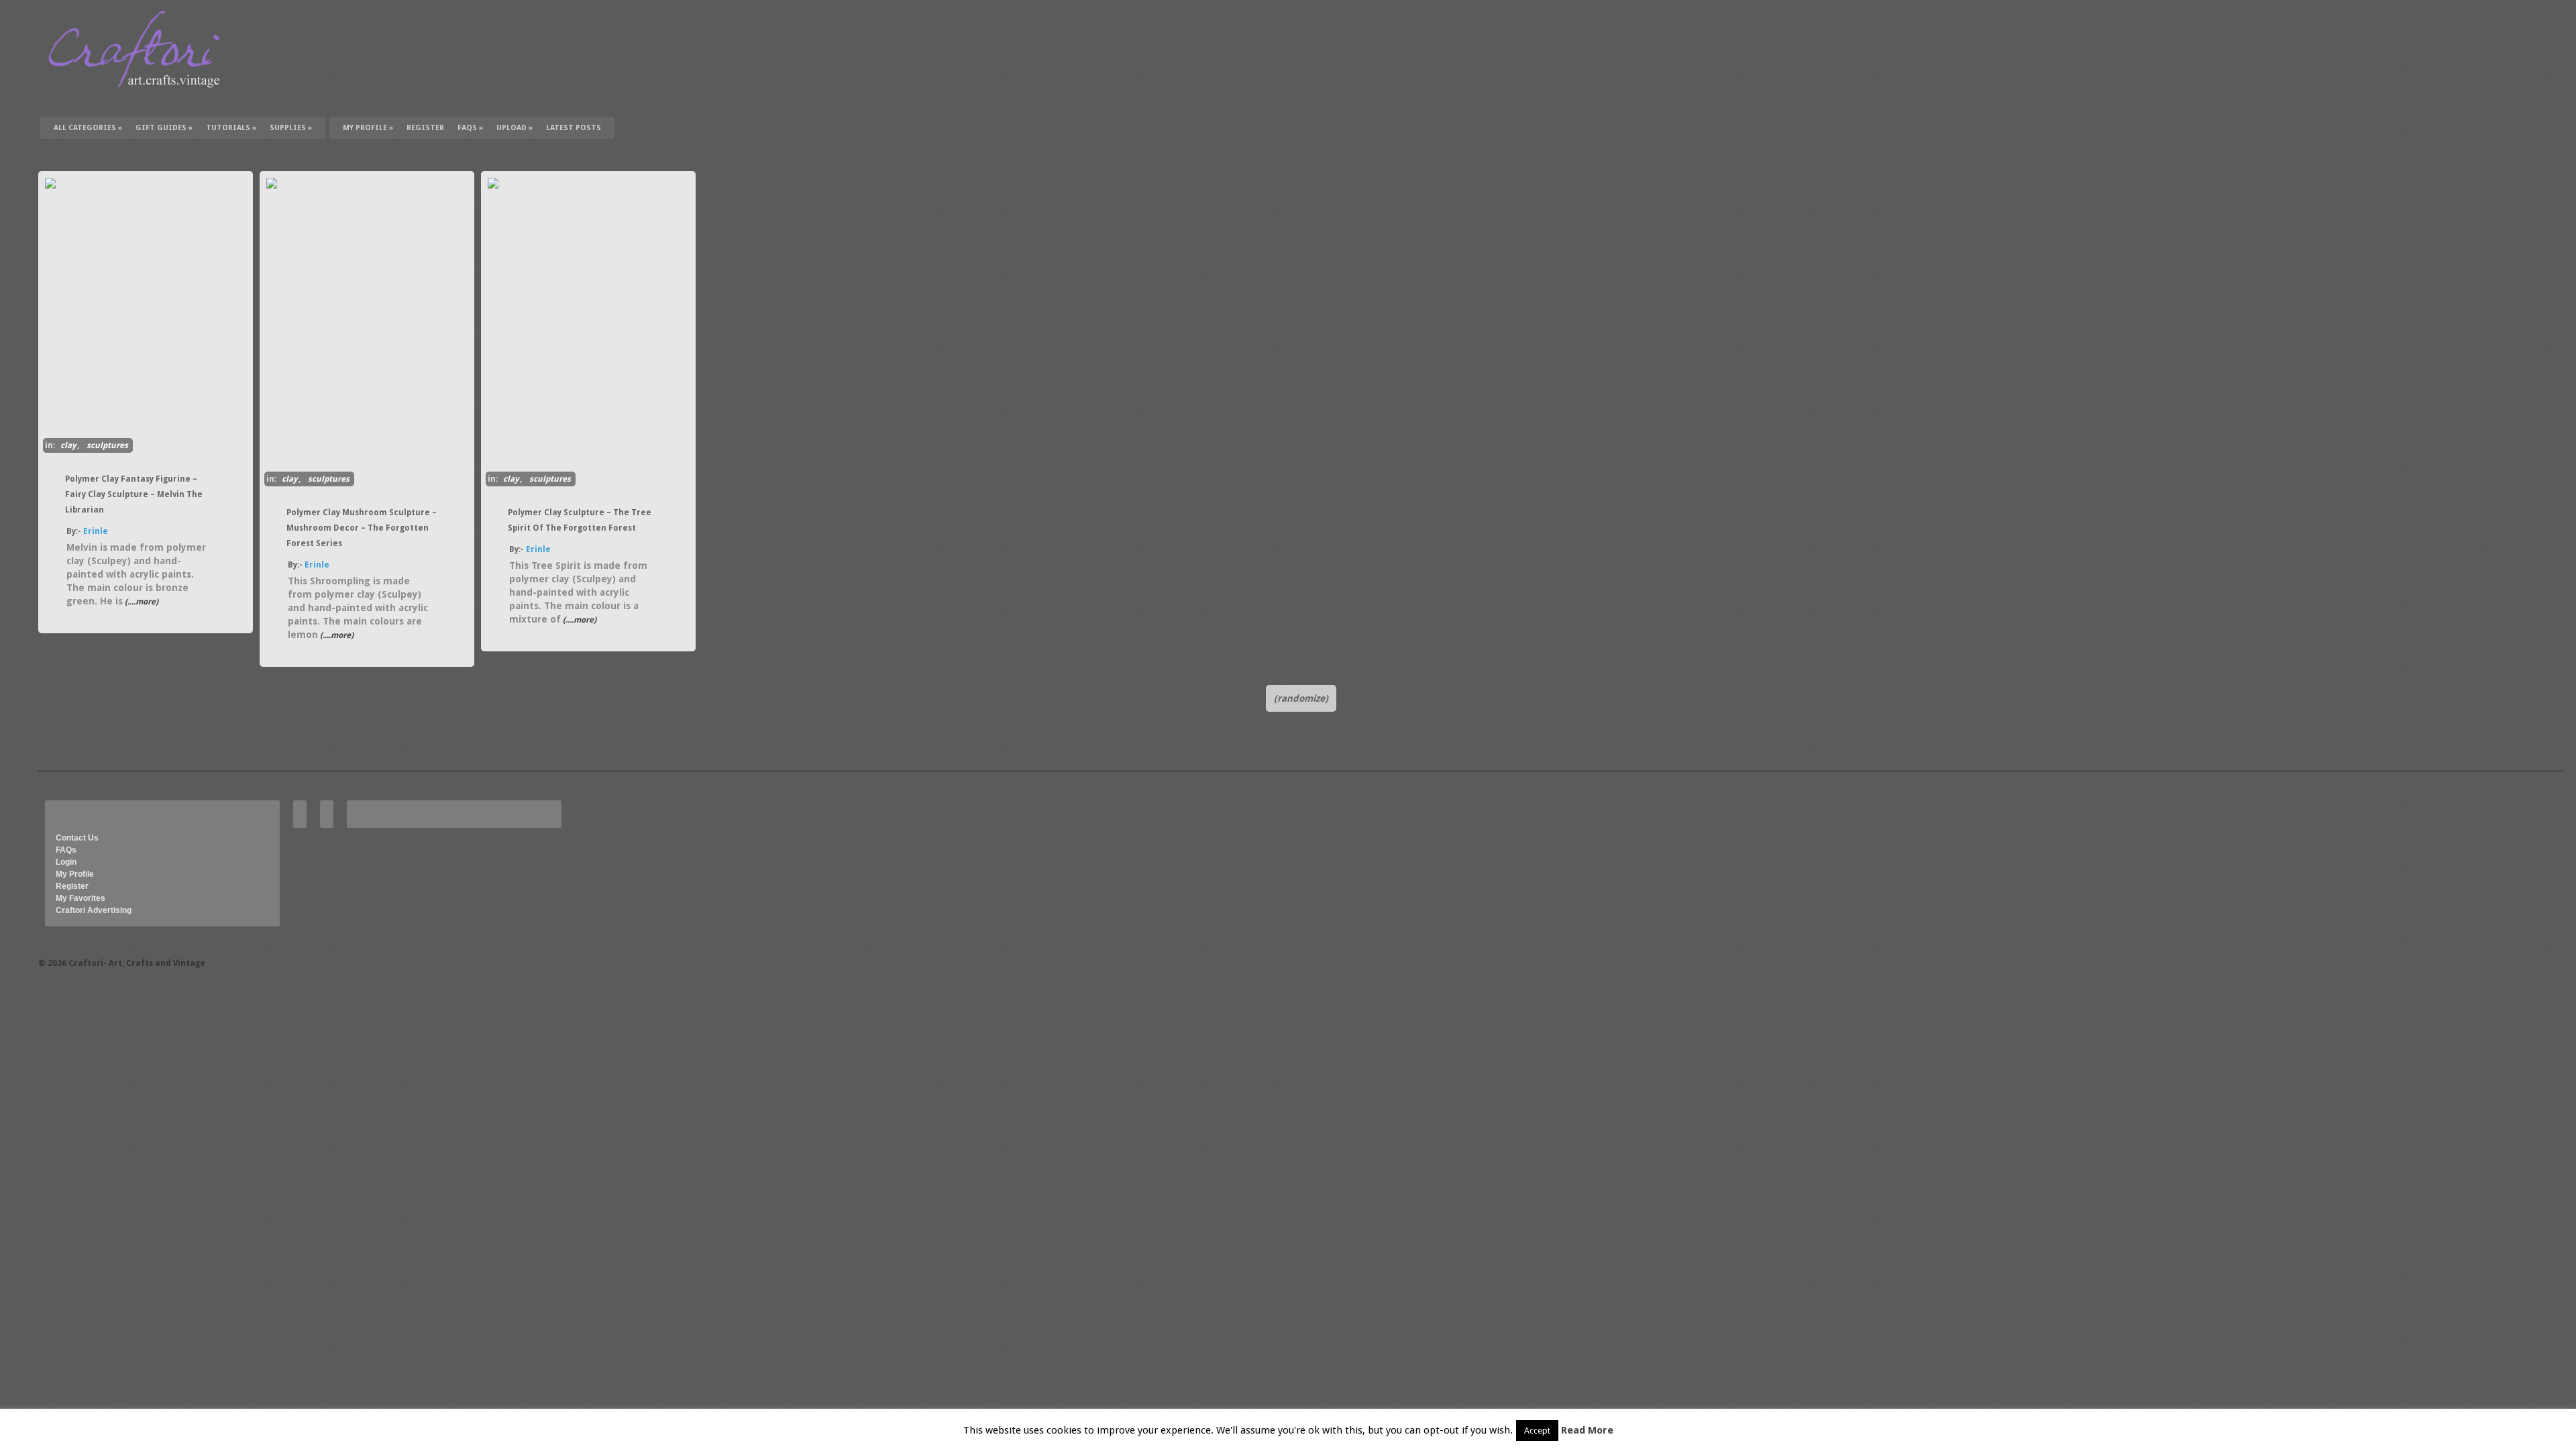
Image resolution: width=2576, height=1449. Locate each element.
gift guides (164, 128)
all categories (88, 128)
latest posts (574, 128)
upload (515, 128)
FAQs (470, 128)
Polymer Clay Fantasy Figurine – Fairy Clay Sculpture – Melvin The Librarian (134, 494)
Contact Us (77, 838)
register (425, 128)
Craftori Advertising (94, 910)
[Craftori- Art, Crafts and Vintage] (139, 100)
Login (66, 862)
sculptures (107, 445)
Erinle (96, 531)
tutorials (231, 128)
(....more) (141, 602)
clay (68, 445)
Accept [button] (1537, 1431)
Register (72, 886)
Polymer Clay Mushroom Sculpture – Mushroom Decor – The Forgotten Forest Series (362, 528)
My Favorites (80, 898)
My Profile (368, 128)
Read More (1587, 1430)
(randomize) (1301, 698)
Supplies (291, 128)
